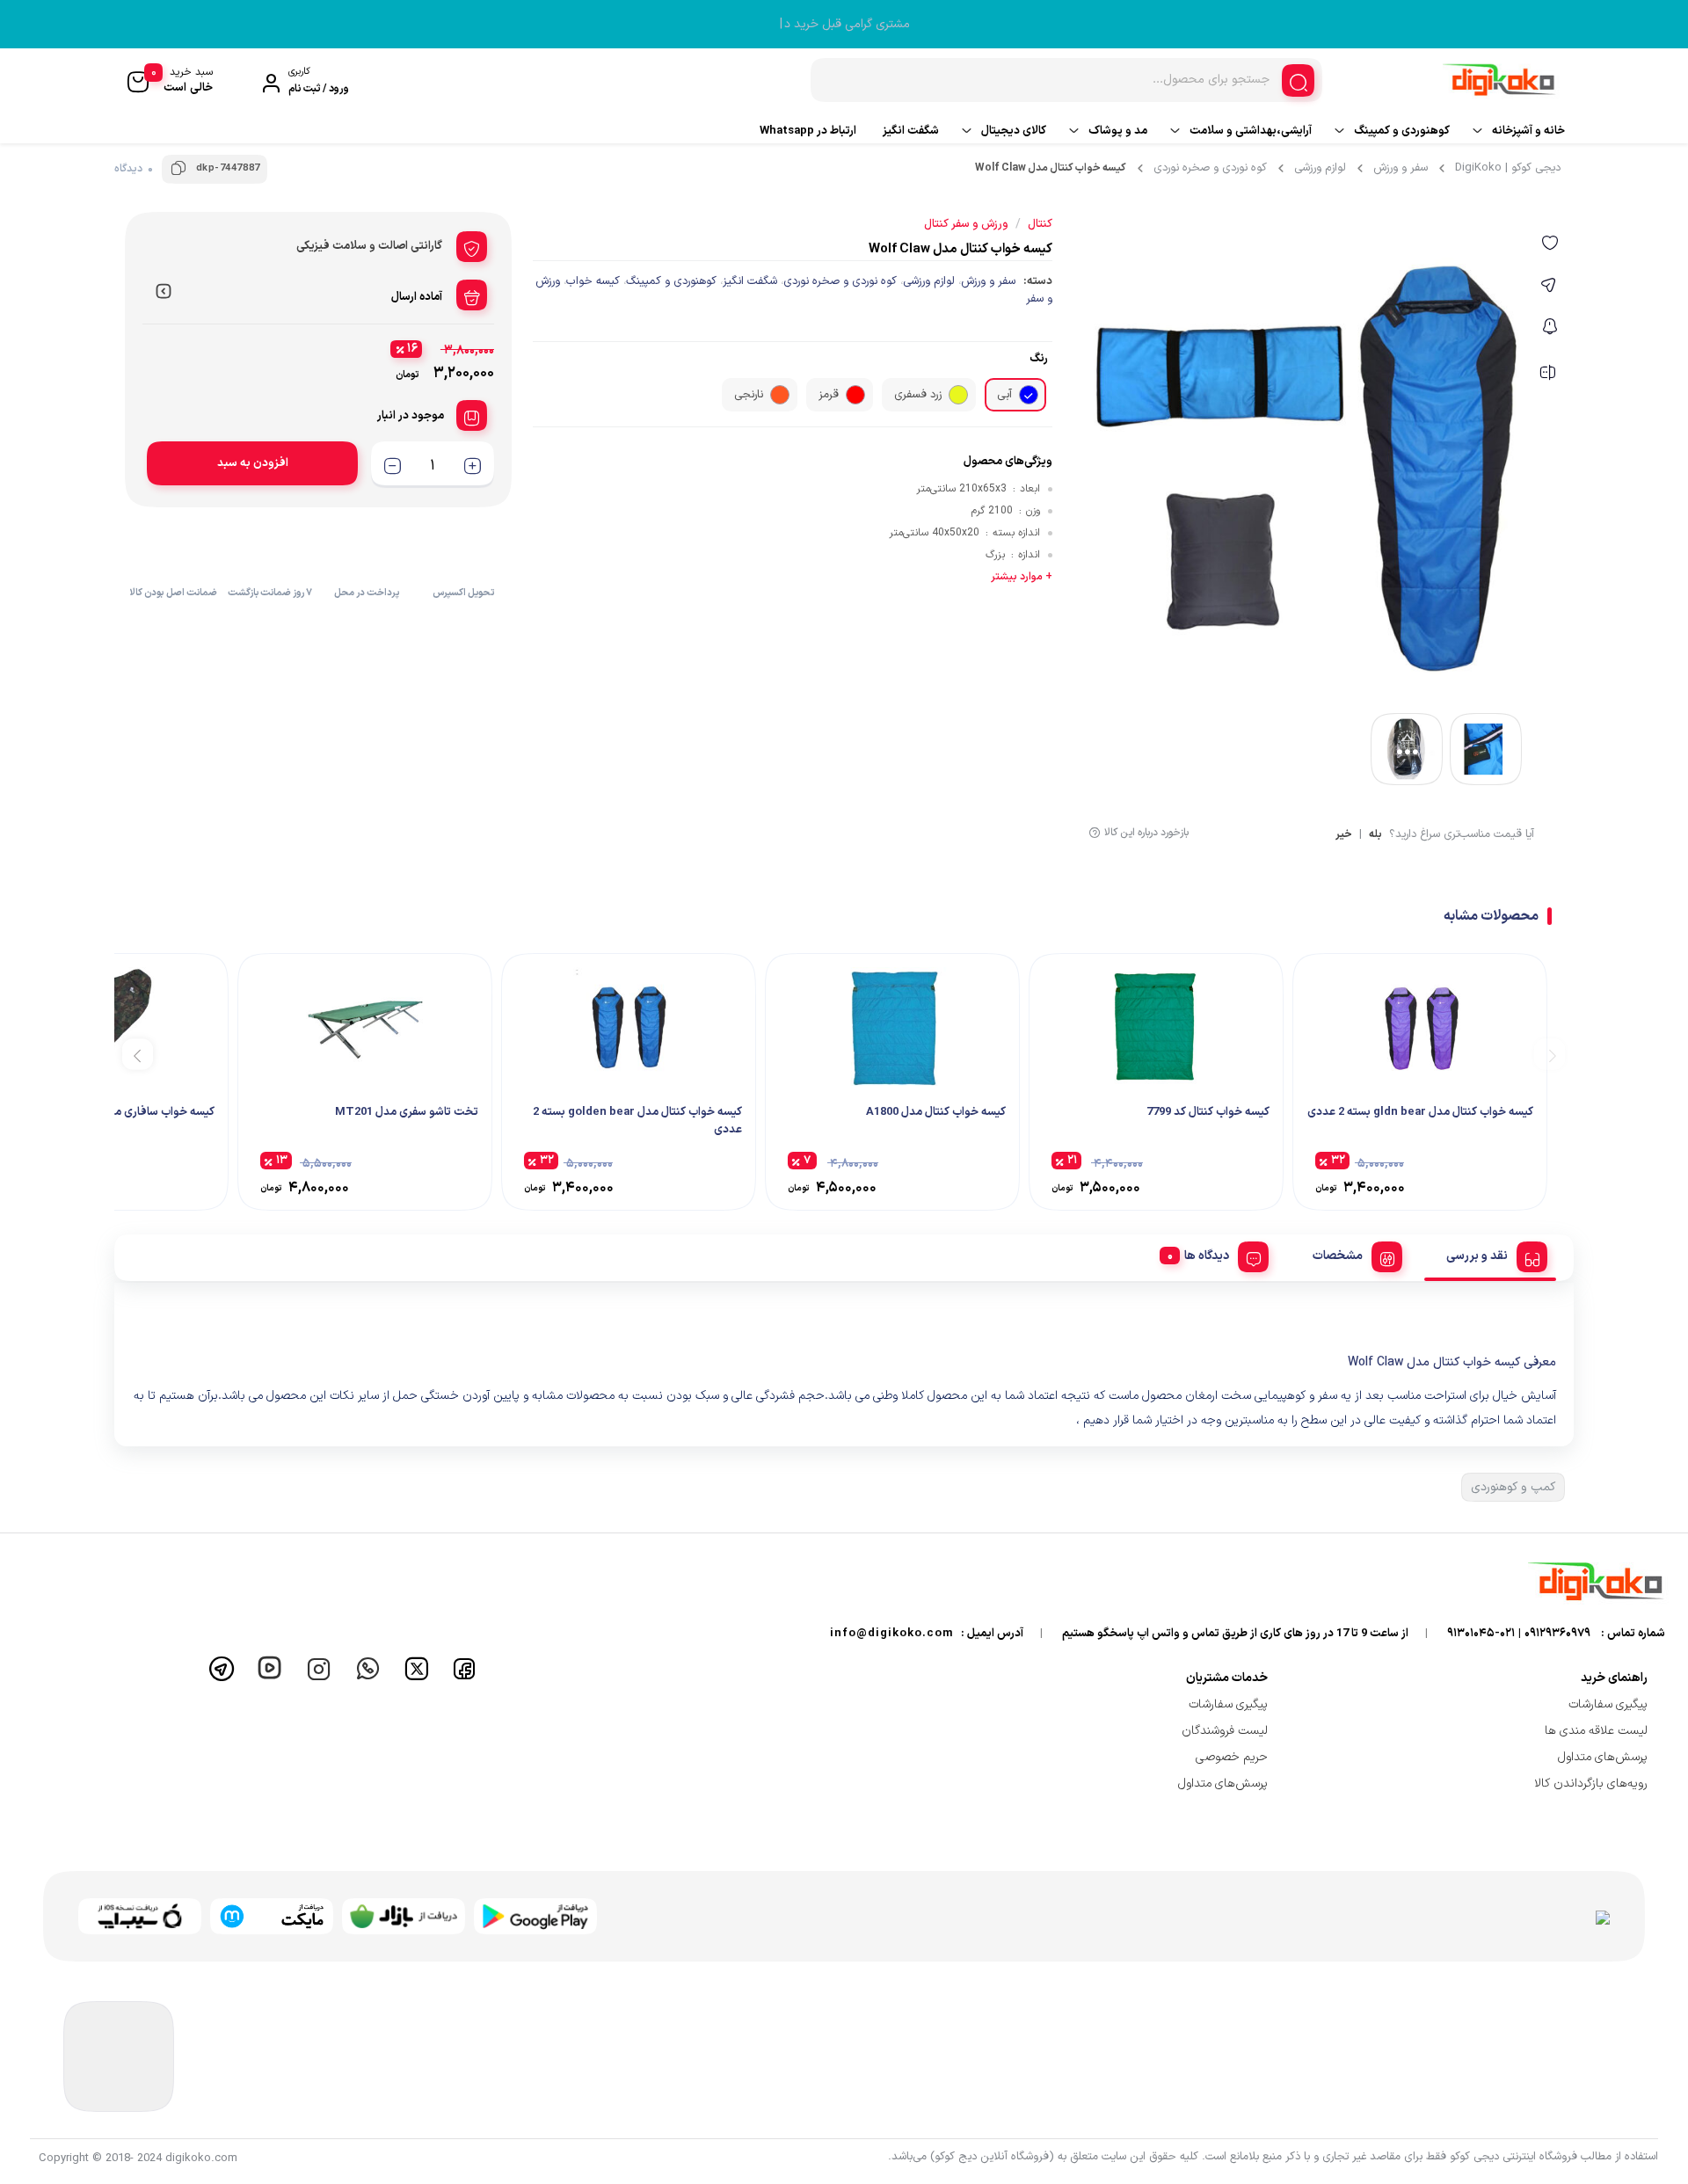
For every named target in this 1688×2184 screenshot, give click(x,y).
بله (1375, 836)
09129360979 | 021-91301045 (1519, 1634)
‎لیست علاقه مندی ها (1596, 1731)
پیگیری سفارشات (1608, 1704)
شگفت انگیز (911, 131)
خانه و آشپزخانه (1528, 131)
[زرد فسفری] (958, 395)
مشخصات (1338, 1256)
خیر (1344, 836)
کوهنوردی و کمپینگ (1402, 131)
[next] (138, 1054)
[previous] (1550, 1054)
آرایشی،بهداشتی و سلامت (1251, 131)
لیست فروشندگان (1225, 1731)
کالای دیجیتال (1014, 131)
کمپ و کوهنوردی (1513, 1487)
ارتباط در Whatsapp (808, 131)
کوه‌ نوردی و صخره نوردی (1210, 168)
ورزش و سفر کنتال (966, 224)
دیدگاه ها (1207, 1256)
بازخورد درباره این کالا (1146, 833)
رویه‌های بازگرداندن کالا (1591, 1784)
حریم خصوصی (1232, 1757)
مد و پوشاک (1118, 131)
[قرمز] (855, 395)
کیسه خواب (593, 281)
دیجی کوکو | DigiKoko (1508, 168)
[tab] (1490, 1254)
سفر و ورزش (1401, 168)
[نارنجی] (780, 395)
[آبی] (1029, 395)
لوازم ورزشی (1320, 168)
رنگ (1039, 359)
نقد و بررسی (1477, 1256)
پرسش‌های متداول (1603, 1757)
